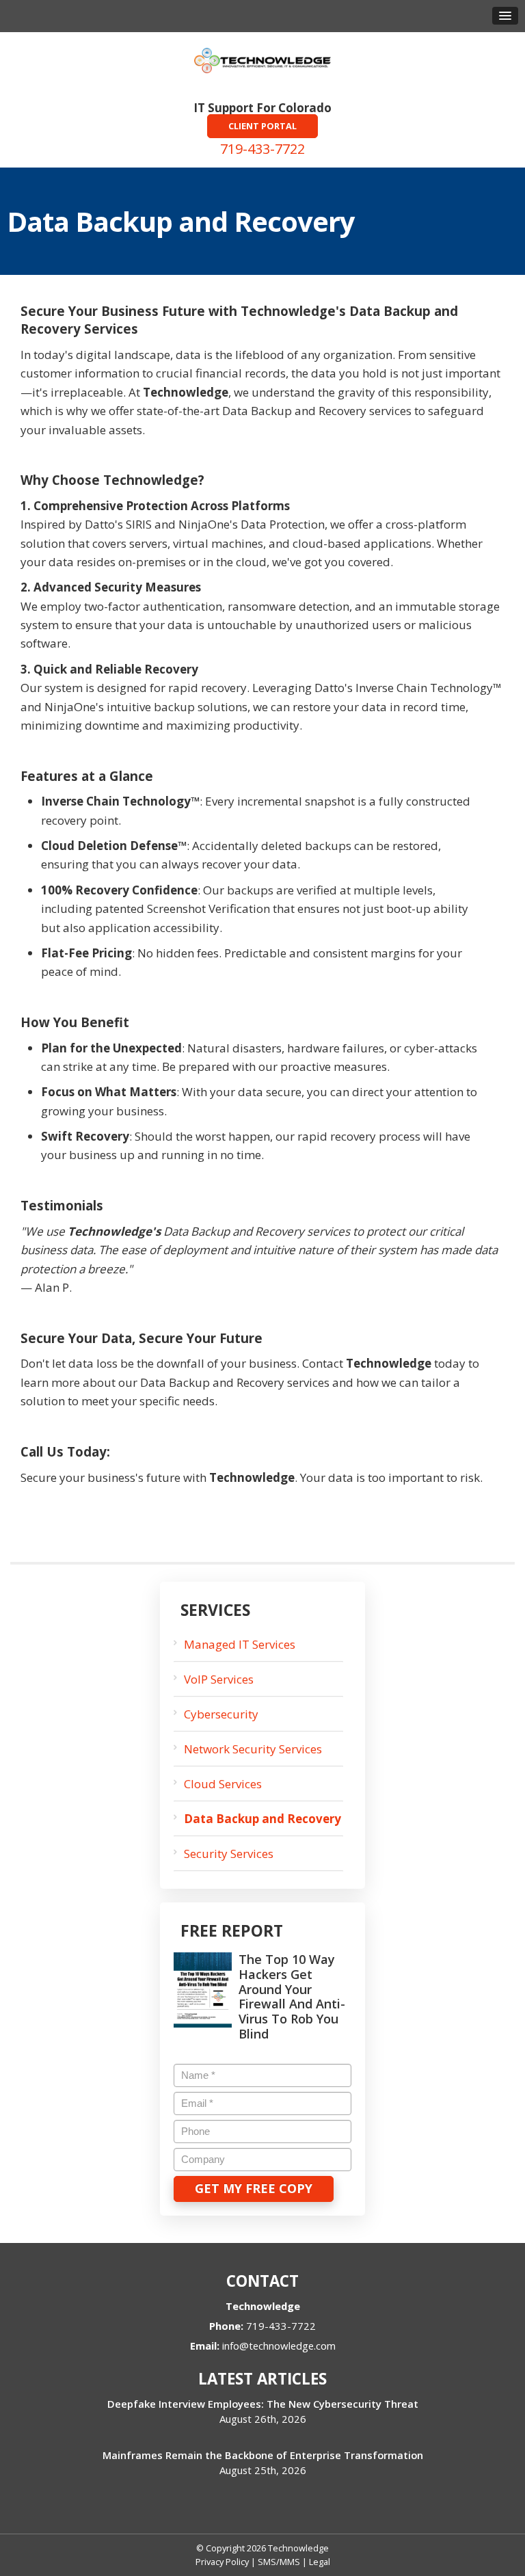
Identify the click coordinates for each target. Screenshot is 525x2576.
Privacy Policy (222, 2562)
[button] (505, 16)
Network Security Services (253, 1749)
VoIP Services (219, 1679)
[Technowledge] (262, 59)
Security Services (229, 1854)
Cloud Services (223, 1784)
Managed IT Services (240, 1644)
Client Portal (262, 126)
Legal (320, 2562)
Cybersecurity (221, 1714)
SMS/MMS (279, 2562)
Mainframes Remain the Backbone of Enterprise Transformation (263, 2455)
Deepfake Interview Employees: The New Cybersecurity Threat (263, 2404)
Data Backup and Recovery (262, 1819)
